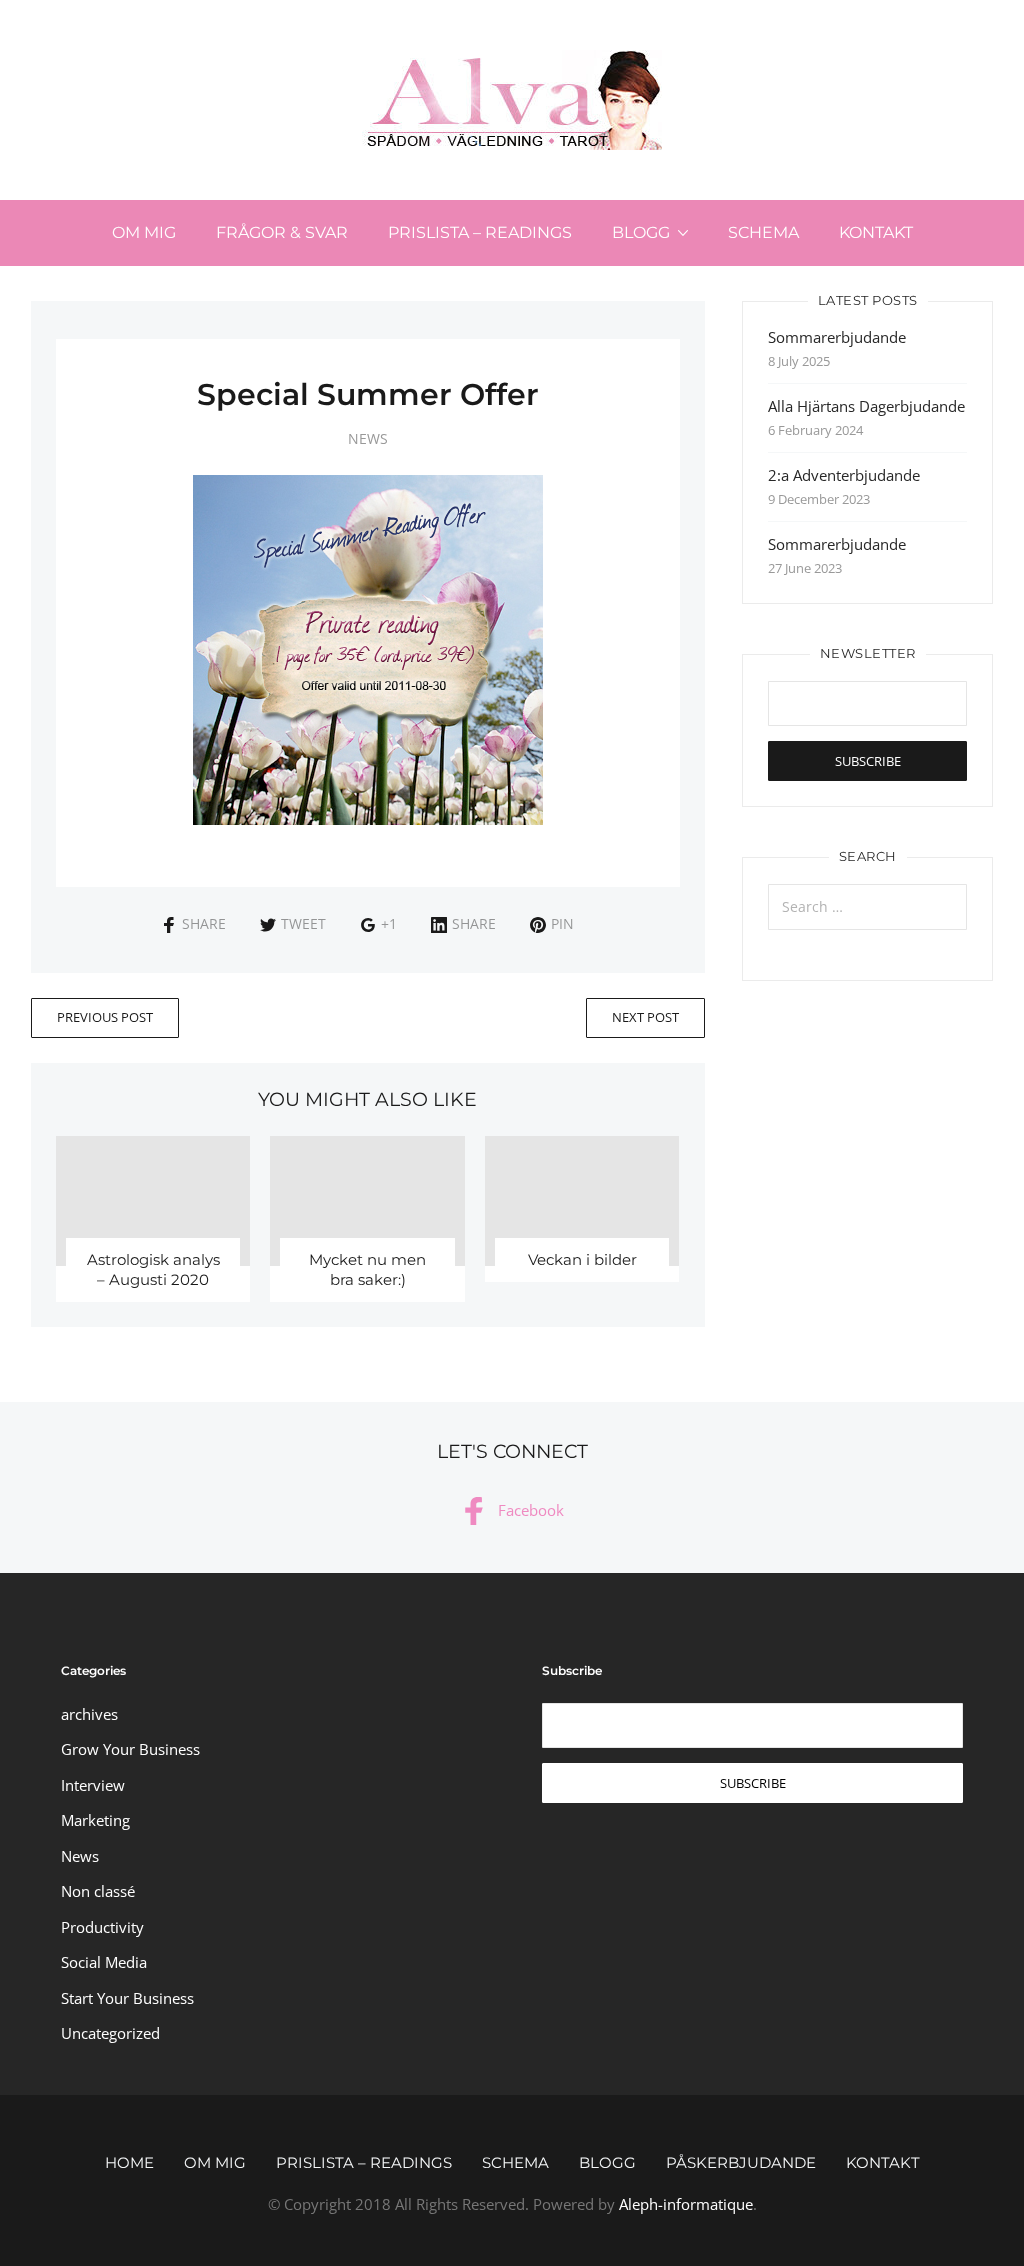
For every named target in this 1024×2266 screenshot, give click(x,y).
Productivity (102, 1927)
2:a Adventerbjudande (844, 475)
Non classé (98, 1891)
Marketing (95, 1820)
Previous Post (105, 1017)
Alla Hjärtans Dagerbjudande (866, 406)
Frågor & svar (282, 232)
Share (204, 923)
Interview (93, 1785)
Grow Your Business (130, 1749)
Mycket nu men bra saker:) (367, 1269)
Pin (562, 923)
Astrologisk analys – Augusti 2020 (153, 1269)
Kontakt (876, 232)
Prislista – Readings (480, 232)
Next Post (645, 1017)
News (368, 438)
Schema (763, 232)
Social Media (104, 1962)
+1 (389, 923)
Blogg (641, 232)
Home (129, 2162)
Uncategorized (110, 2033)
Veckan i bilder (582, 1259)
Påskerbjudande (741, 2162)
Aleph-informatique (686, 2204)
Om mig (144, 232)
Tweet (303, 923)
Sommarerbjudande (837, 337)
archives (89, 1714)
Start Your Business (127, 1998)
